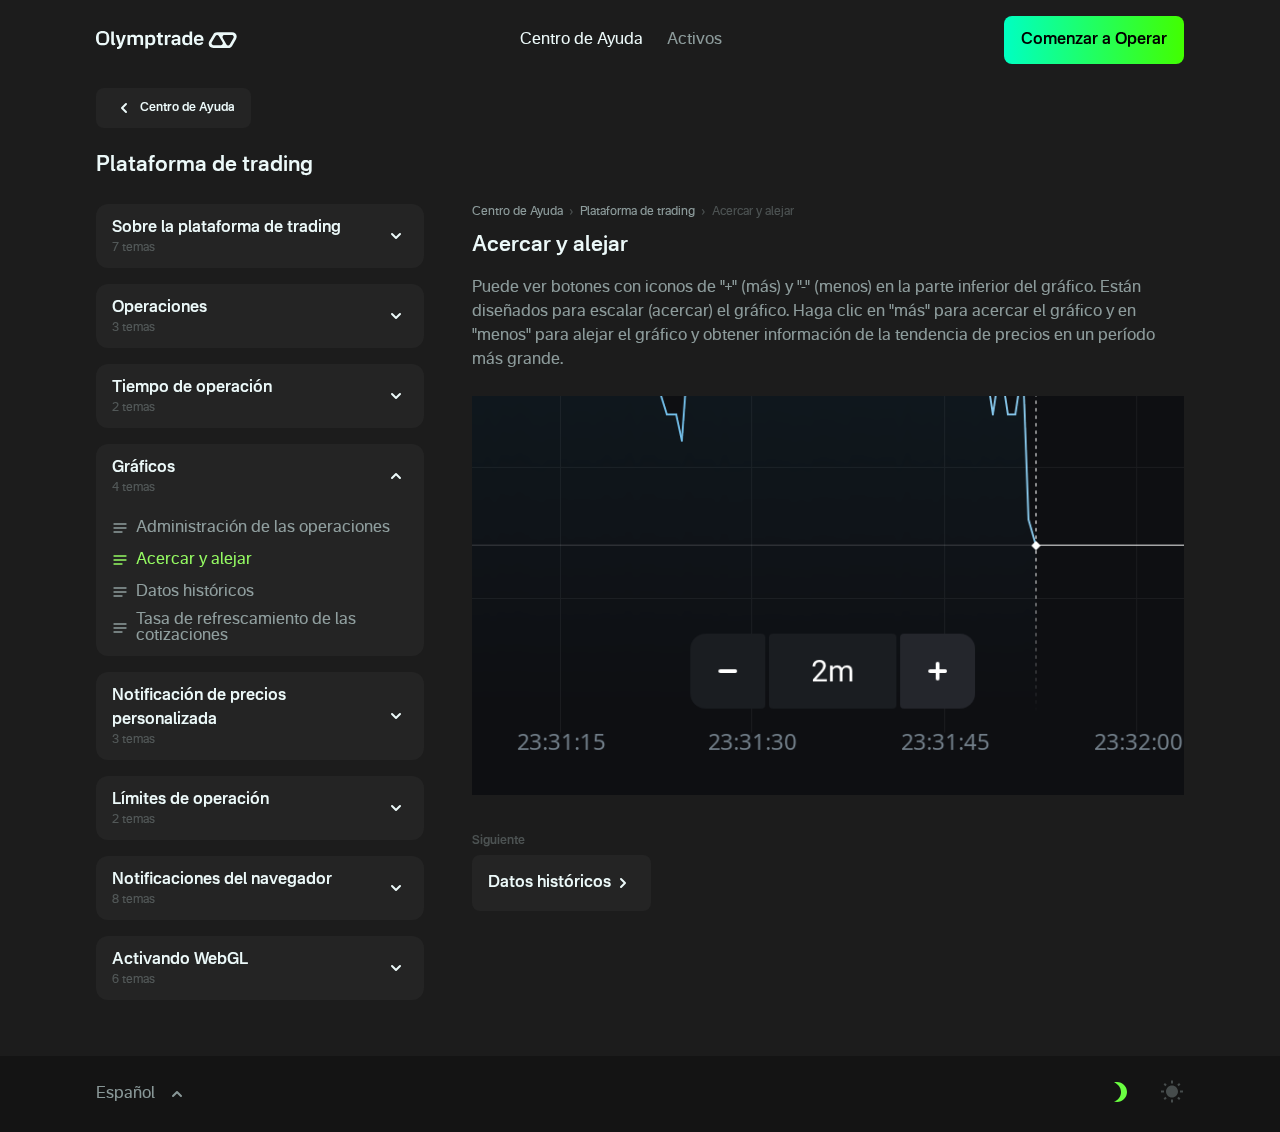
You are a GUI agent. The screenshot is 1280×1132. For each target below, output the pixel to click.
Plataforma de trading (637, 212)
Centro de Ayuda (517, 212)
